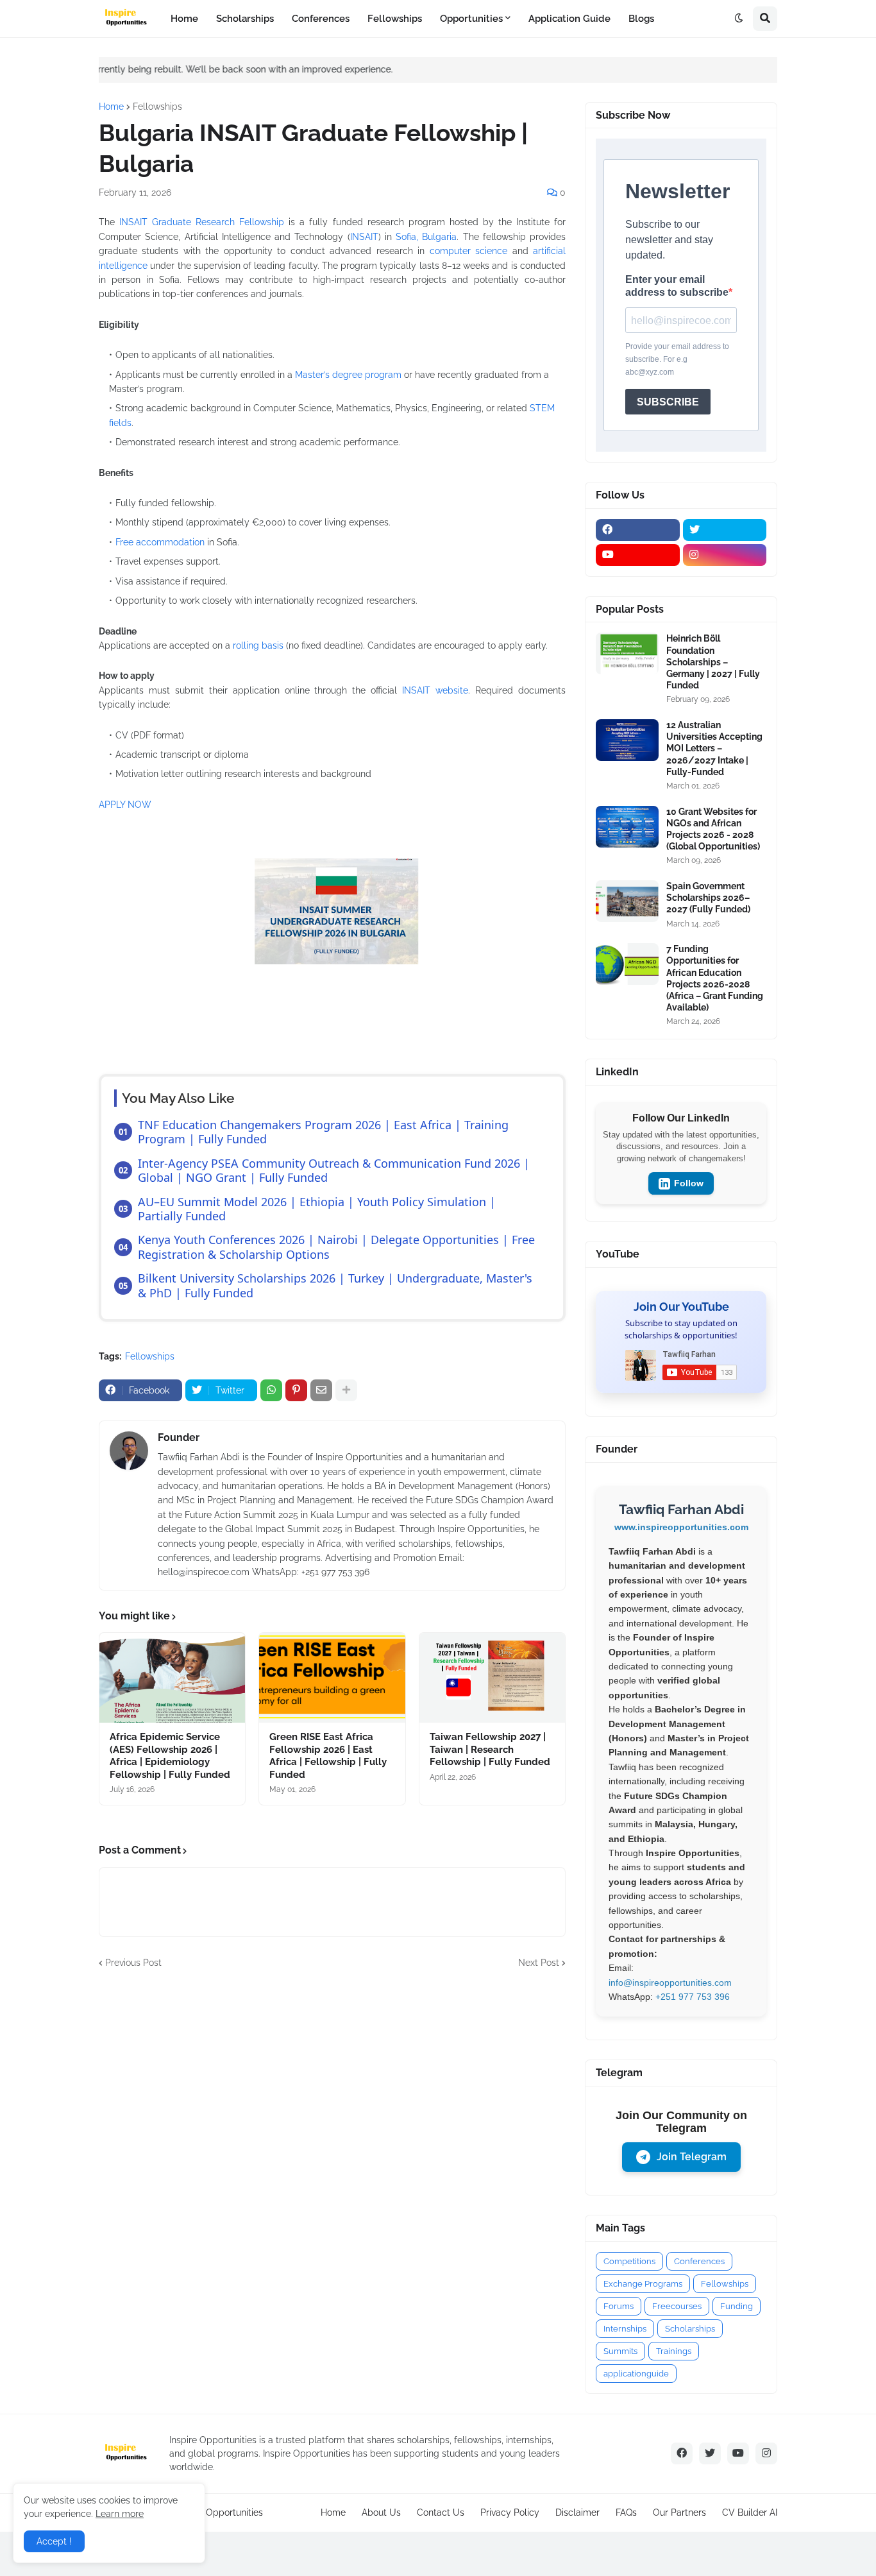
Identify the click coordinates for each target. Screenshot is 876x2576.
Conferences (699, 2261)
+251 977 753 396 (693, 1997)
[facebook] (638, 530)
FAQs (626, 2512)
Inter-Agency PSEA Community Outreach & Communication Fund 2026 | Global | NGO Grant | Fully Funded (334, 1170)
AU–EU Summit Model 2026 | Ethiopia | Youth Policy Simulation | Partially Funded (317, 1209)
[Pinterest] (296, 1390)
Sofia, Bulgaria (426, 237)
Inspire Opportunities (219, 2512)
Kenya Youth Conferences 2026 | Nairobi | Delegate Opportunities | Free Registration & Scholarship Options (336, 1247)
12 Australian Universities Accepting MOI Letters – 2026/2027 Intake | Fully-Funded (714, 748)
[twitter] (725, 530)
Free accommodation (160, 542)
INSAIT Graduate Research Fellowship (202, 222)
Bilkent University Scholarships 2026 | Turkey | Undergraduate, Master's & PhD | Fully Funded (335, 1285)
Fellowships (157, 107)
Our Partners (679, 2512)
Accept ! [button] (54, 2541)
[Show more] (346, 1390)
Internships (625, 2329)
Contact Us (441, 2512)
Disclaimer (577, 2512)
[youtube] (638, 555)
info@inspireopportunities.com (670, 1983)
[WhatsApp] (271, 1390)
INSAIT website (435, 690)
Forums (619, 2306)
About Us (381, 2512)
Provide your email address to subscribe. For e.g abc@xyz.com (677, 359)
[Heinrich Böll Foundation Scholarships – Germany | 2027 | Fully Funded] (627, 653)
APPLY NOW (125, 805)
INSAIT (364, 237)
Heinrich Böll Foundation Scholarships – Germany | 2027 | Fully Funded (713, 662)
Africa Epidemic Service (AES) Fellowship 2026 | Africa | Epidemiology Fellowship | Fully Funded (170, 1756)
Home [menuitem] (184, 19)
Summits (620, 2351)
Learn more (120, 2514)
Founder (179, 1437)
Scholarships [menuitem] (245, 19)
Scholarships (690, 2329)
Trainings (674, 2351)
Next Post (539, 1963)
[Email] (321, 1390)
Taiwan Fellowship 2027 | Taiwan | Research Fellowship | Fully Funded (490, 1749)
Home (111, 107)
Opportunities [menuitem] (471, 19)
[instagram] (725, 555)
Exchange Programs (643, 2284)
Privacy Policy (510, 2512)
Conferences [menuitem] (321, 19)
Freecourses (677, 2306)
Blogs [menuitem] (641, 19)
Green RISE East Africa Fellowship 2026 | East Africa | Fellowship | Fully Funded (328, 1756)
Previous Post (133, 1963)
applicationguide (636, 2374)
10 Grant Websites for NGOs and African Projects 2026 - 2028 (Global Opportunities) (713, 829)
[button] (739, 19)
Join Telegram (692, 2157)
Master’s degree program (348, 375)
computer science (468, 251)
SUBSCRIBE (668, 402)
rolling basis (258, 645)
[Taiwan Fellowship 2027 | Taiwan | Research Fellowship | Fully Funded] (492, 1678)
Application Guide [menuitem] (569, 19)
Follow (689, 1183)
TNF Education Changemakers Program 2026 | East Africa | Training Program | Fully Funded (323, 1132)
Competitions (629, 2261)
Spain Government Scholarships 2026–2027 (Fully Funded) (708, 898)
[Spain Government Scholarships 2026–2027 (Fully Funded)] (627, 901)
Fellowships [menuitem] (395, 19)
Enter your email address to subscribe (677, 286)
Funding (737, 2306)
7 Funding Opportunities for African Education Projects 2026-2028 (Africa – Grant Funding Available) (715, 978)
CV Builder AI (750, 2512)
